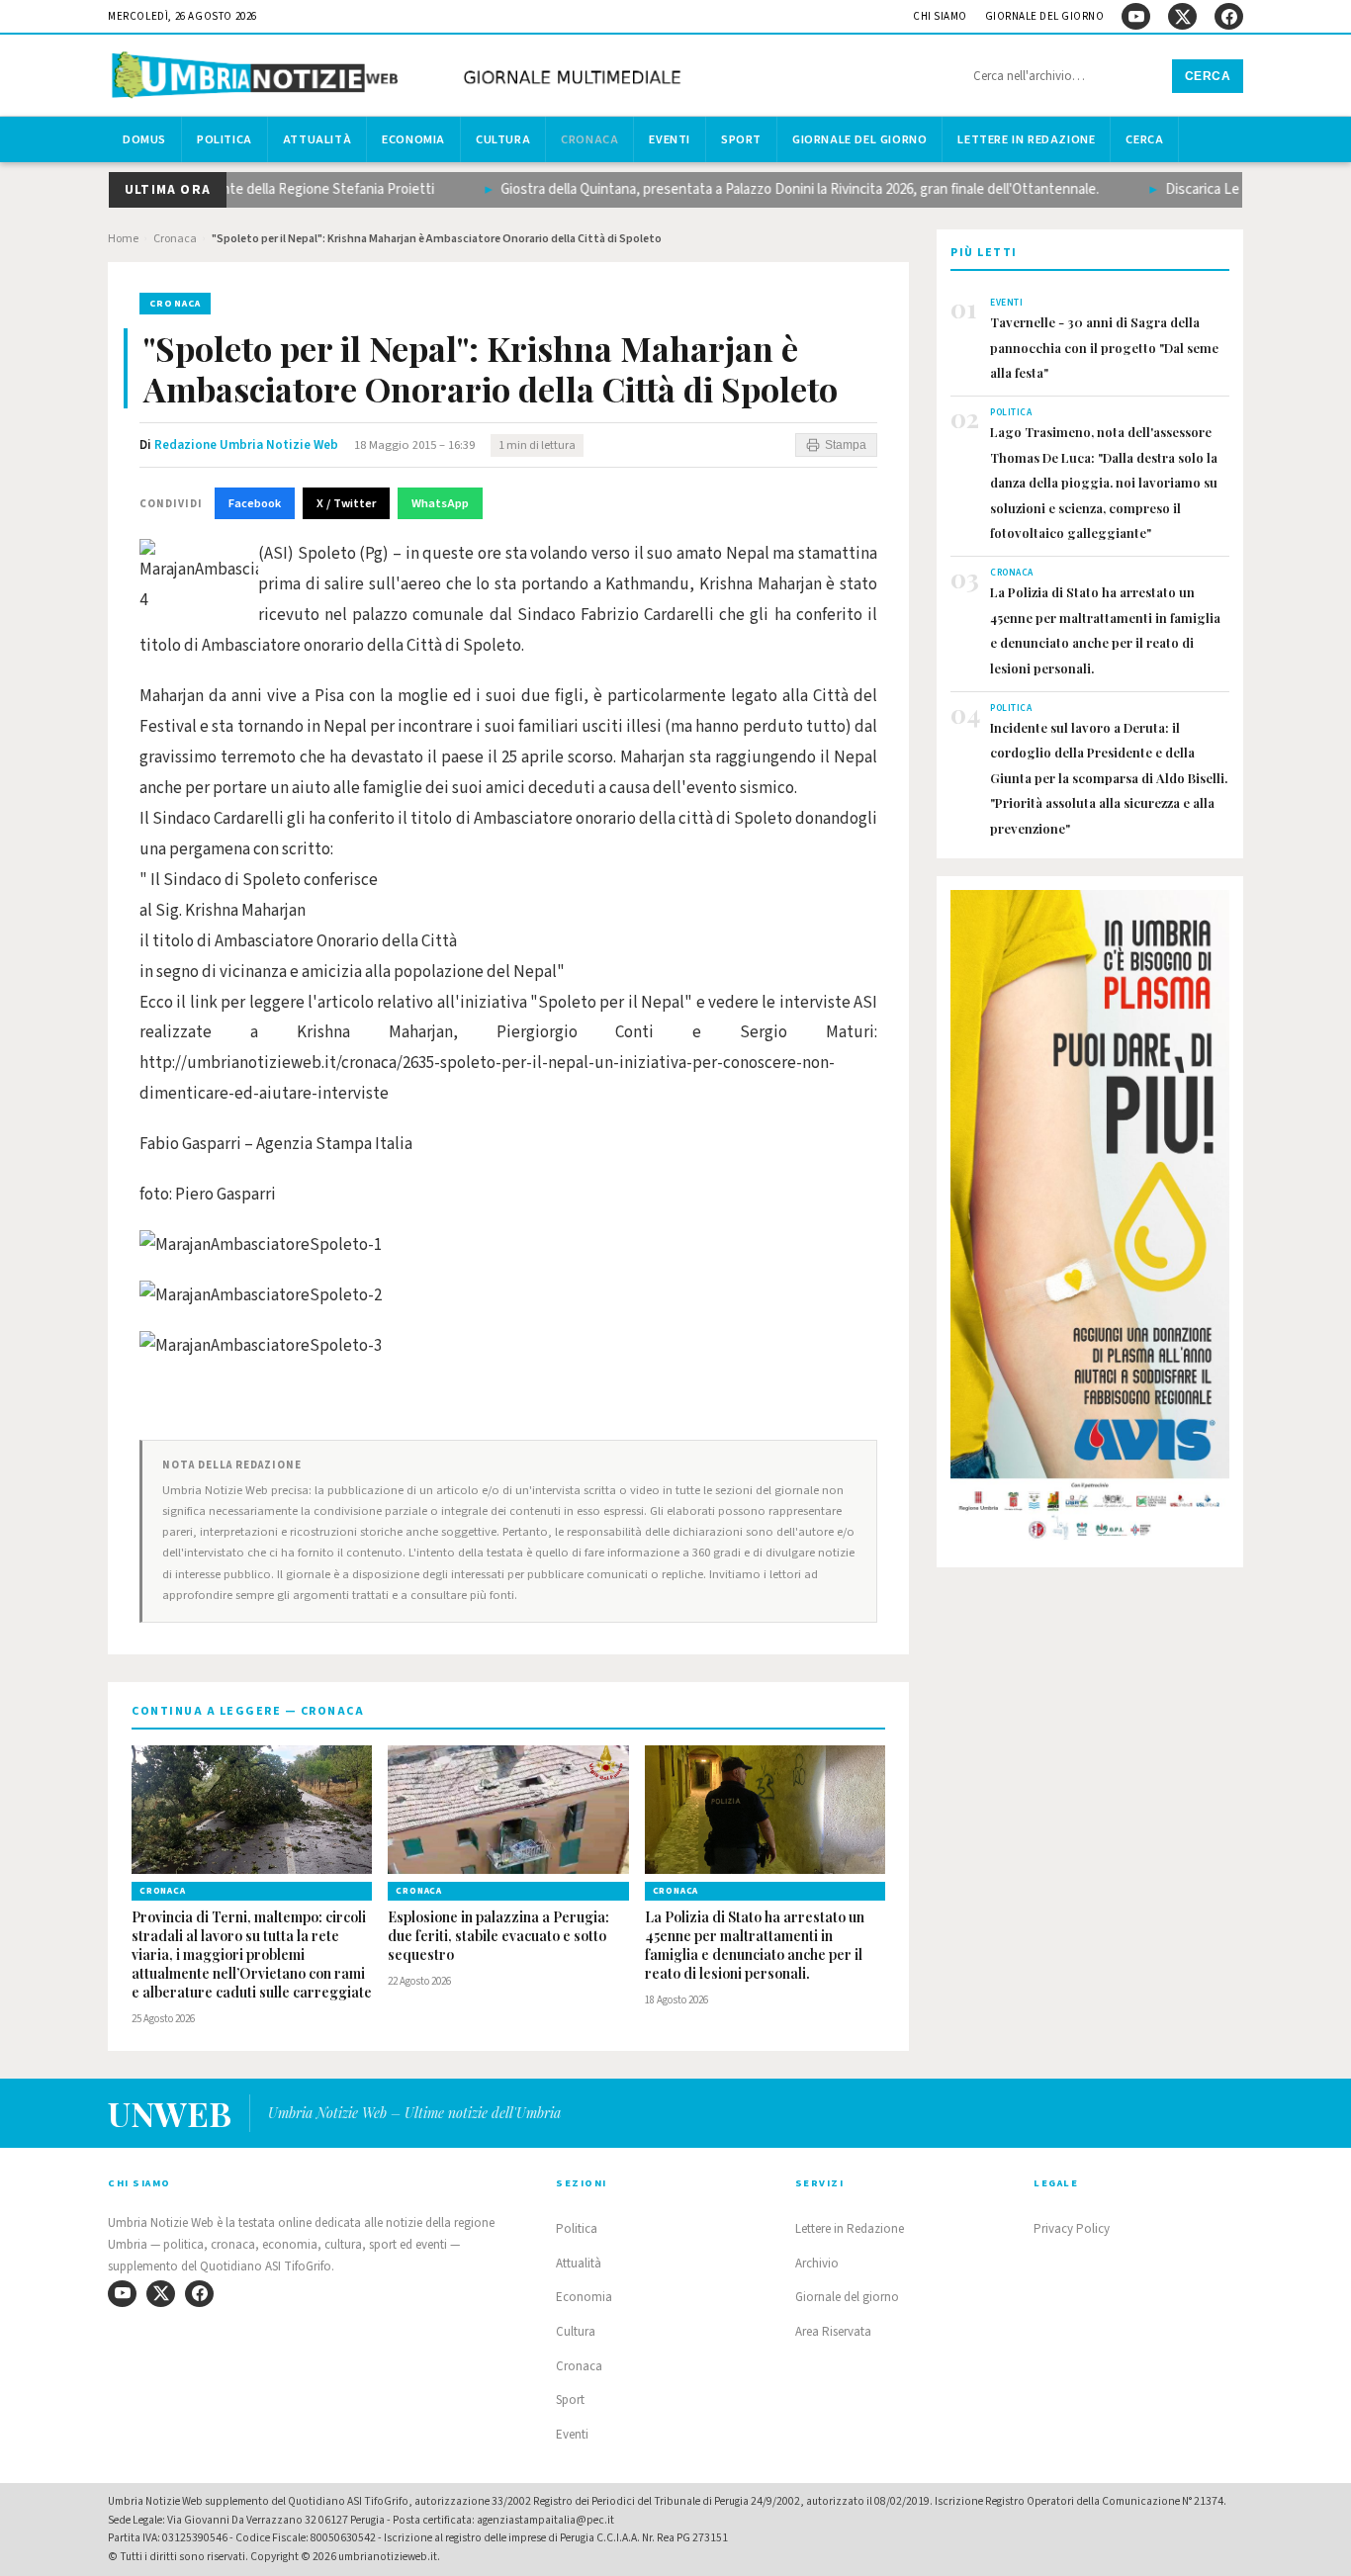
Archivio (817, 2264)
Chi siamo (940, 16)
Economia (413, 139)
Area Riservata (833, 2332)
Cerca (1208, 76)
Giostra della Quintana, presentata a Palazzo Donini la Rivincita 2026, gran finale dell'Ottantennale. (768, 189)
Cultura (503, 139)
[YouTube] (1136, 16)
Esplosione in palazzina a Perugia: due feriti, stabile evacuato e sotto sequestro (498, 1936)
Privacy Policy (1072, 2229)
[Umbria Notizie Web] (400, 78)
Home (123, 239)
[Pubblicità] (1090, 1221)
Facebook (255, 503)
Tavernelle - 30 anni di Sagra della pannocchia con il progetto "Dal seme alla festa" (1104, 347)
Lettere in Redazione (1026, 139)
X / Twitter (346, 503)
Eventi (670, 139)
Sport (741, 139)
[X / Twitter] (1182, 16)
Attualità (317, 139)
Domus (144, 139)
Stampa (846, 445)
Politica (225, 139)
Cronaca (589, 139)
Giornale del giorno (1045, 16)
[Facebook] (1229, 16)
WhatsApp (440, 503)
